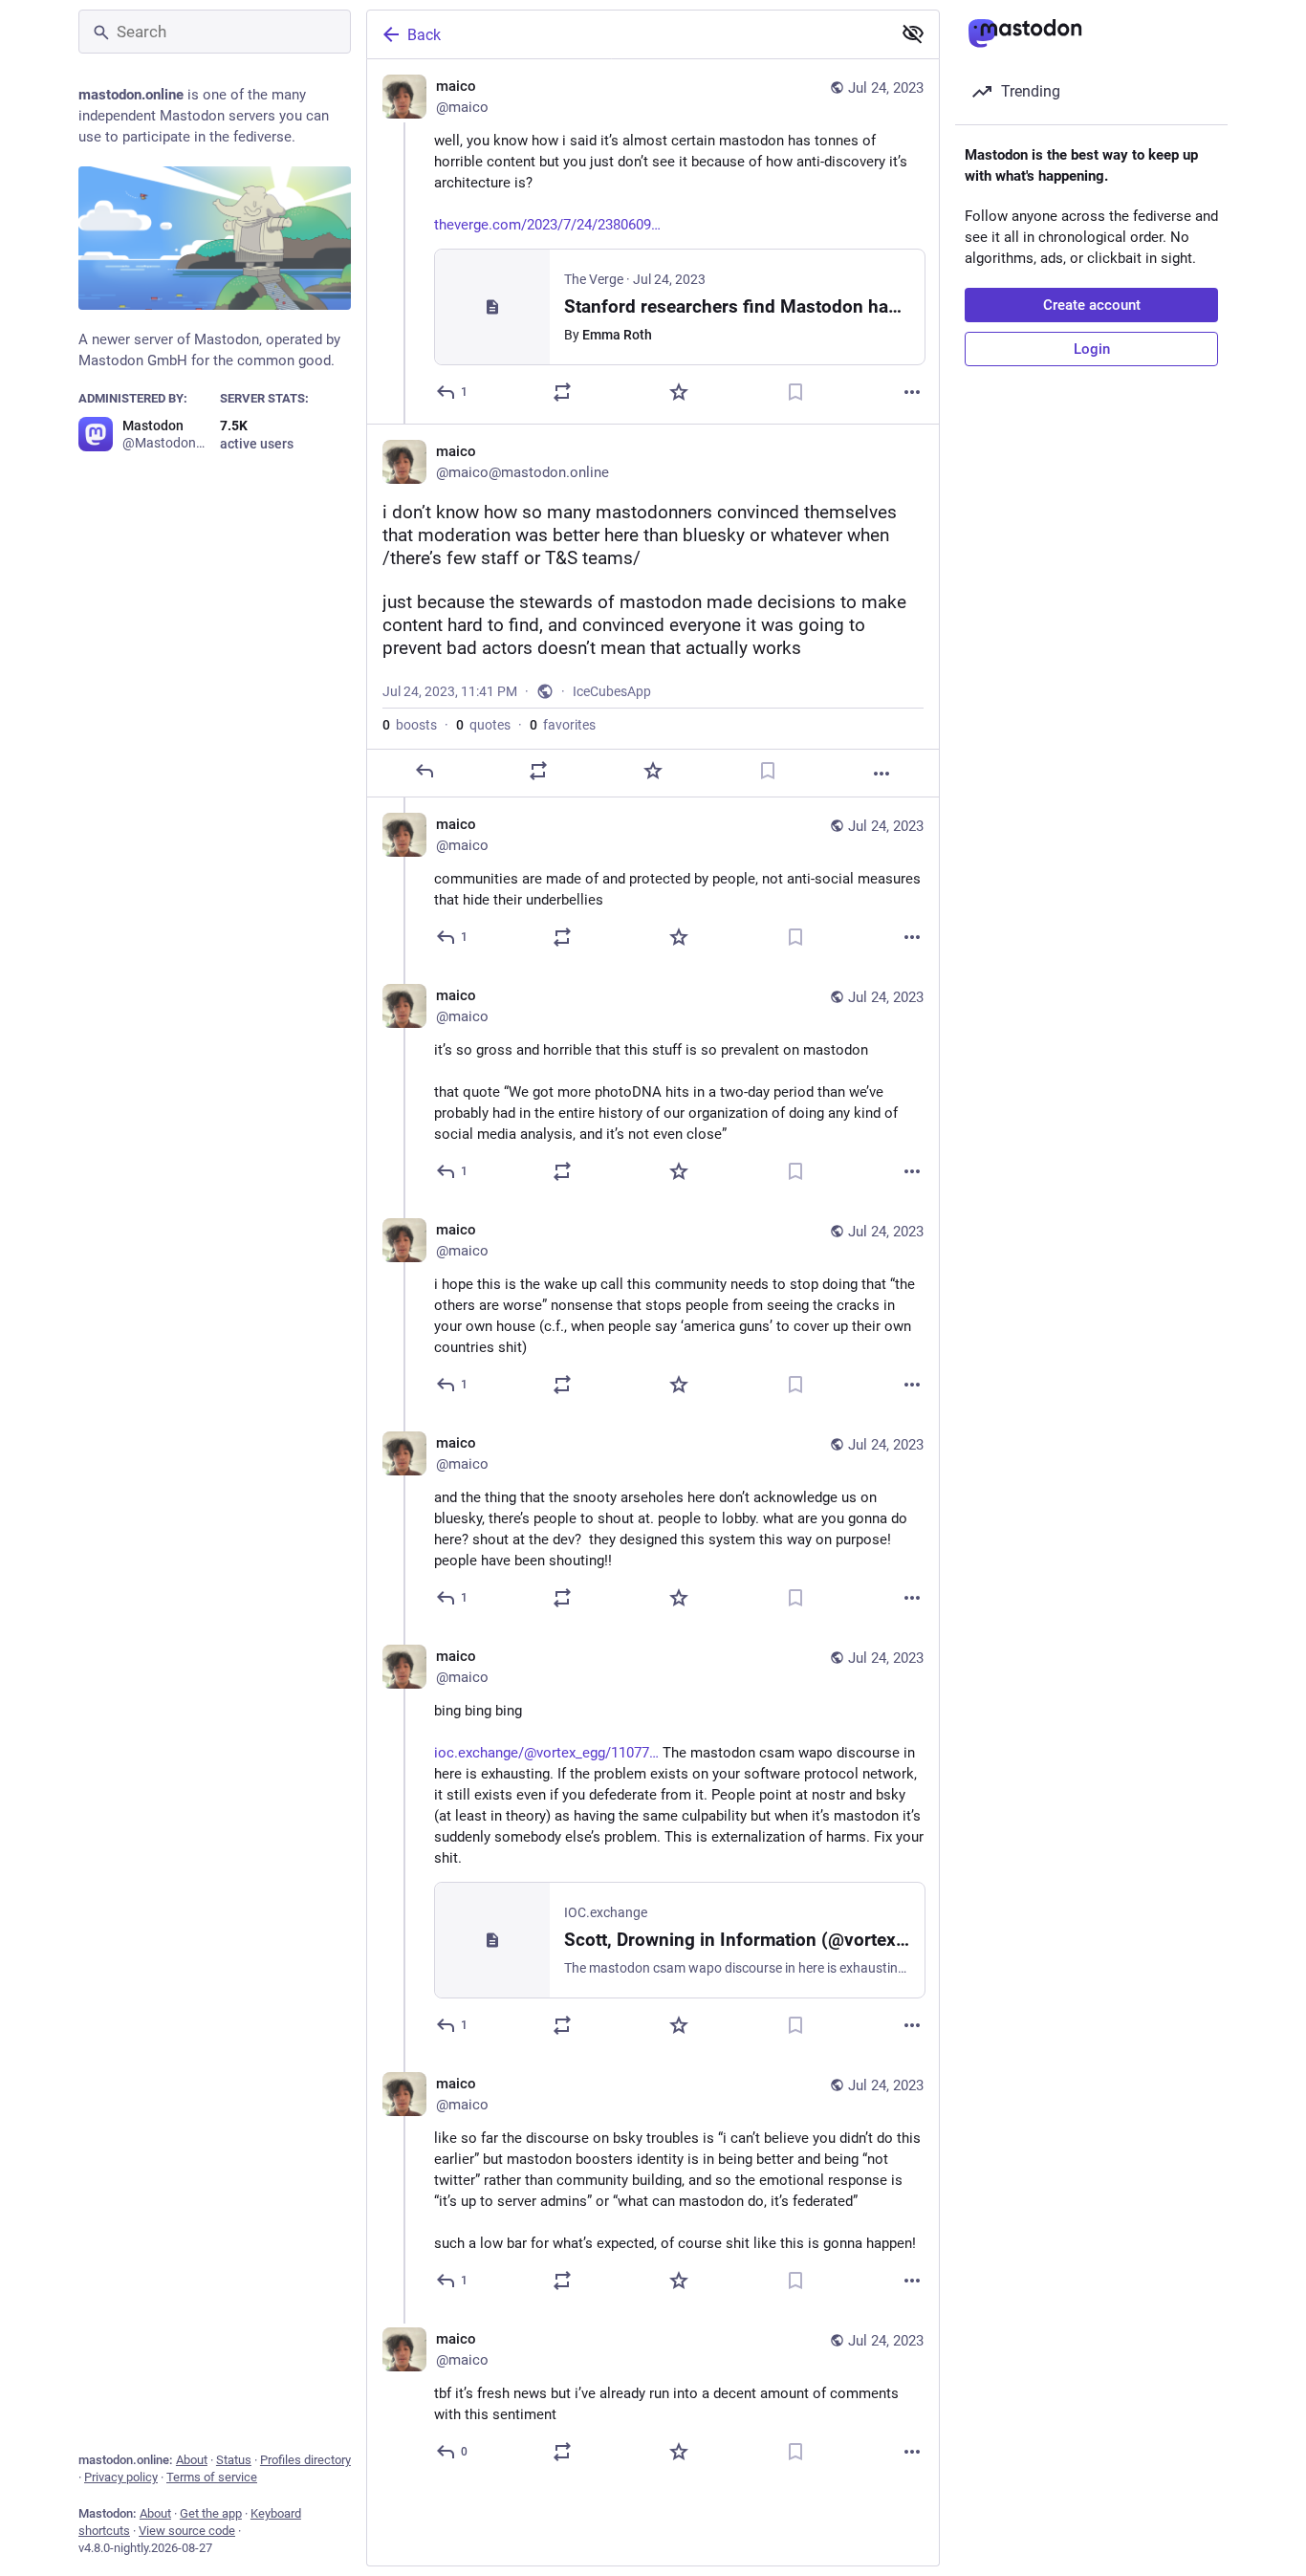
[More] (912, 392)
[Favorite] (679, 392)
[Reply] (424, 771)
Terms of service (212, 2477)
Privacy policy (121, 2477)
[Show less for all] (913, 33)
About (192, 2460)
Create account (1092, 305)
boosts (410, 725)
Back (424, 35)
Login (1092, 349)
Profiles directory (305, 2460)
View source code (187, 2531)
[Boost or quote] (562, 392)
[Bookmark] (795, 392)
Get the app (211, 2513)
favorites (563, 725)
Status (234, 2460)
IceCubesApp (612, 691)
